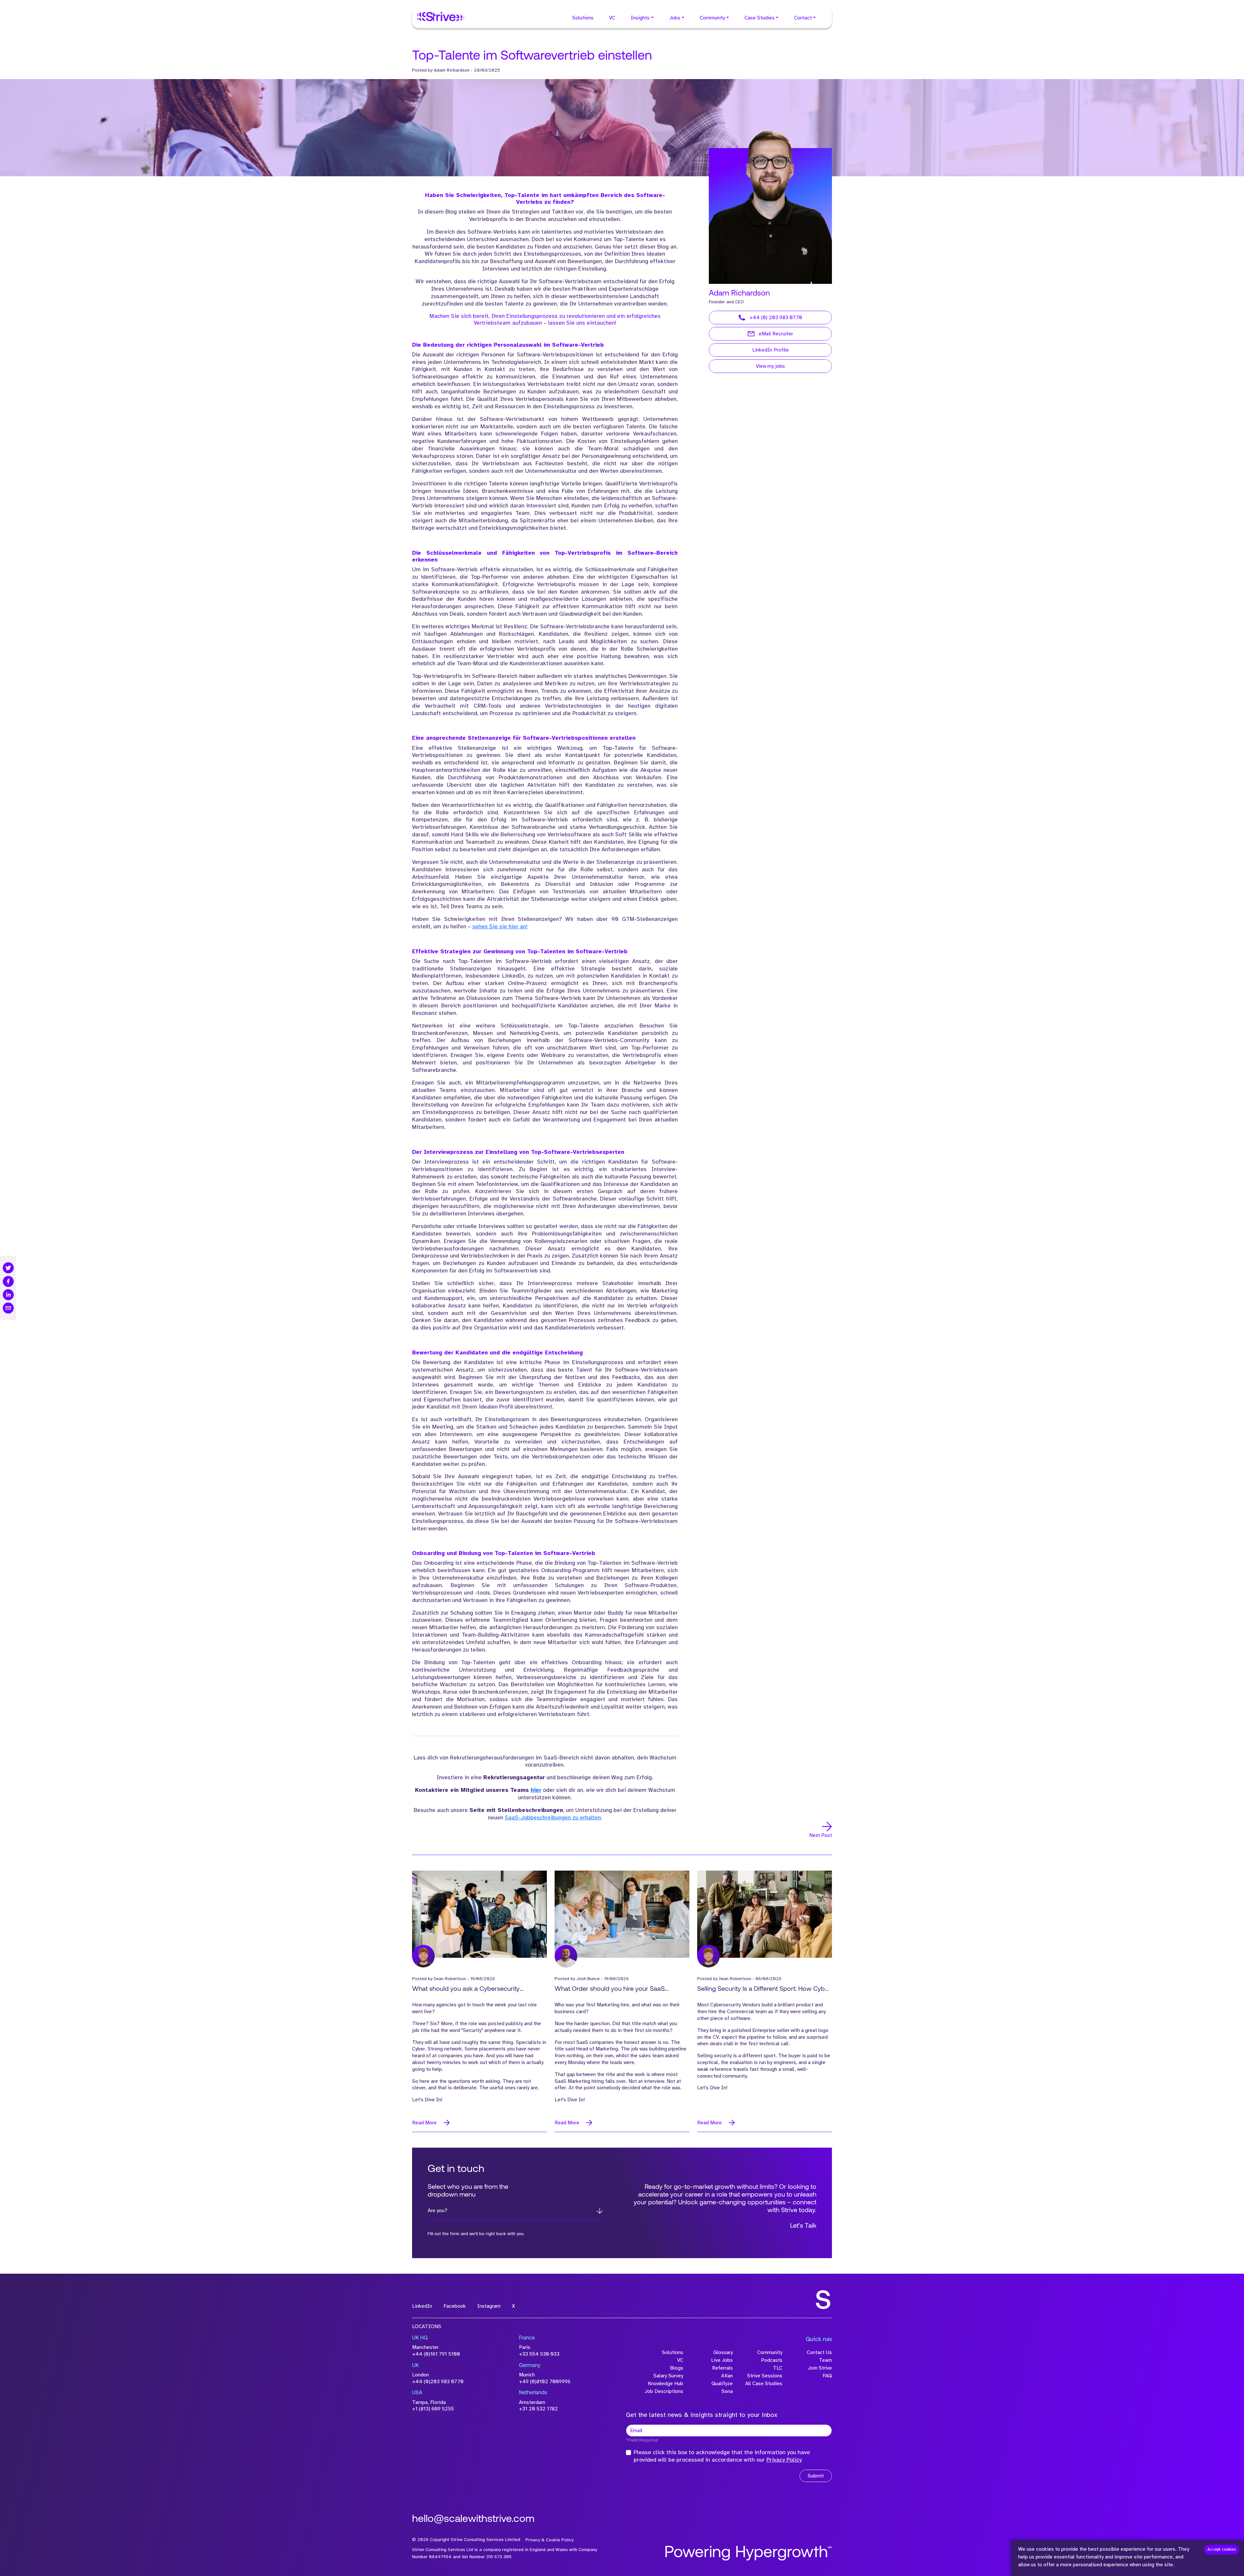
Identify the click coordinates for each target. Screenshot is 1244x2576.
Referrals (722, 2368)
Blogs (677, 2368)
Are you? (438, 2210)
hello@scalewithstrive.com (473, 2519)
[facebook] (8, 1281)
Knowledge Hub (666, 2384)
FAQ (827, 2376)
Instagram (489, 2306)
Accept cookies (1221, 2549)
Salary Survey (668, 2376)
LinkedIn (422, 2306)
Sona (727, 2391)
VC (612, 18)
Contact (803, 18)
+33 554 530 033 (539, 2354)
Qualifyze (722, 2384)
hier (536, 1790)
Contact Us (819, 2352)
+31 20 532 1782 (538, 2409)
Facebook (455, 2306)
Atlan (727, 2376)
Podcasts (772, 2360)
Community (712, 18)
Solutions (583, 18)
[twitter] (8, 1268)
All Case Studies (764, 2384)
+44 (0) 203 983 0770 (776, 318)
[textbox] (729, 2431)
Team (825, 2360)
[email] (8, 1308)
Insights (640, 18)
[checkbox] (628, 2453)
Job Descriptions (664, 2391)
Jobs (675, 18)
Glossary (723, 2352)
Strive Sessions (765, 2376)
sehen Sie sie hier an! (500, 926)
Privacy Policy (784, 2460)
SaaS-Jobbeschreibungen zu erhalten (553, 1817)
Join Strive (820, 2368)
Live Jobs (722, 2360)
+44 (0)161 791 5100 (436, 2354)
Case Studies (760, 18)
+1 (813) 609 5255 (433, 2409)
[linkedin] (8, 1295)
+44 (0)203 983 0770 (438, 2382)
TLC (778, 2368)
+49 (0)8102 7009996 (545, 2382)
